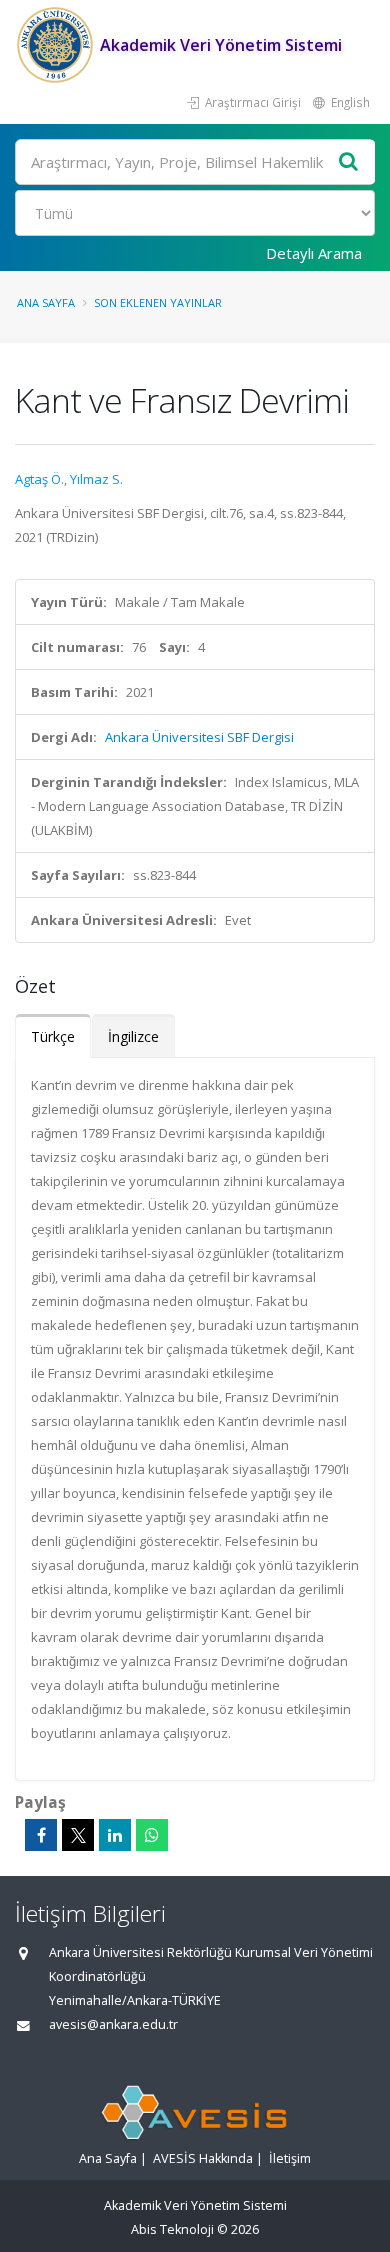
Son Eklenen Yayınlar (158, 302)
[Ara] (349, 162)
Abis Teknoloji (172, 2229)
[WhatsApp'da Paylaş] (152, 1835)
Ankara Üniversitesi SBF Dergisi (199, 737)
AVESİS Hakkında (203, 2158)
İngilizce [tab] (133, 1036)
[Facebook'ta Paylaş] (41, 1835)
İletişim (290, 2158)
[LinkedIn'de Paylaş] (115, 1835)
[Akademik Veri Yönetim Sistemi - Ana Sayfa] (57, 45)
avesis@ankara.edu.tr (113, 2024)
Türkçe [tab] (53, 1036)
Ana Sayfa (46, 302)
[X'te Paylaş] (78, 1835)
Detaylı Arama (314, 253)
